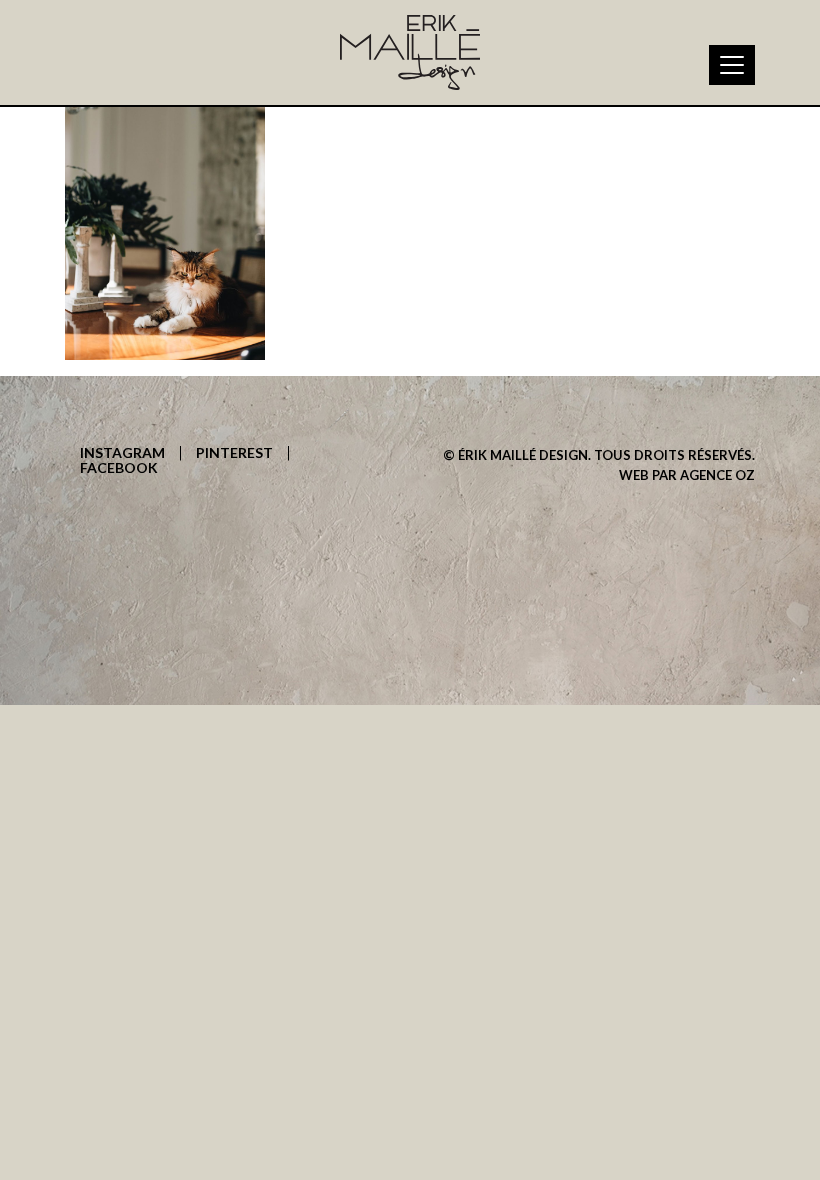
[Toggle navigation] (732, 65)
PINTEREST (234, 453)
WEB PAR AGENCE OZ (687, 475)
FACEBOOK (119, 468)
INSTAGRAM (122, 453)
